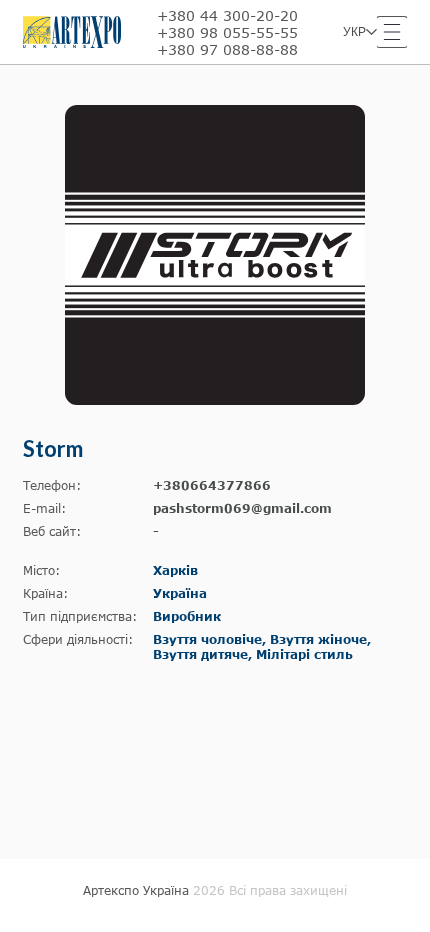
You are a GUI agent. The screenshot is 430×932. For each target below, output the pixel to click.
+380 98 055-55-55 (227, 32)
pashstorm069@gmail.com (242, 508)
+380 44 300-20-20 (227, 15)
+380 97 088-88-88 (227, 49)
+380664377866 (212, 485)
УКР (354, 32)
